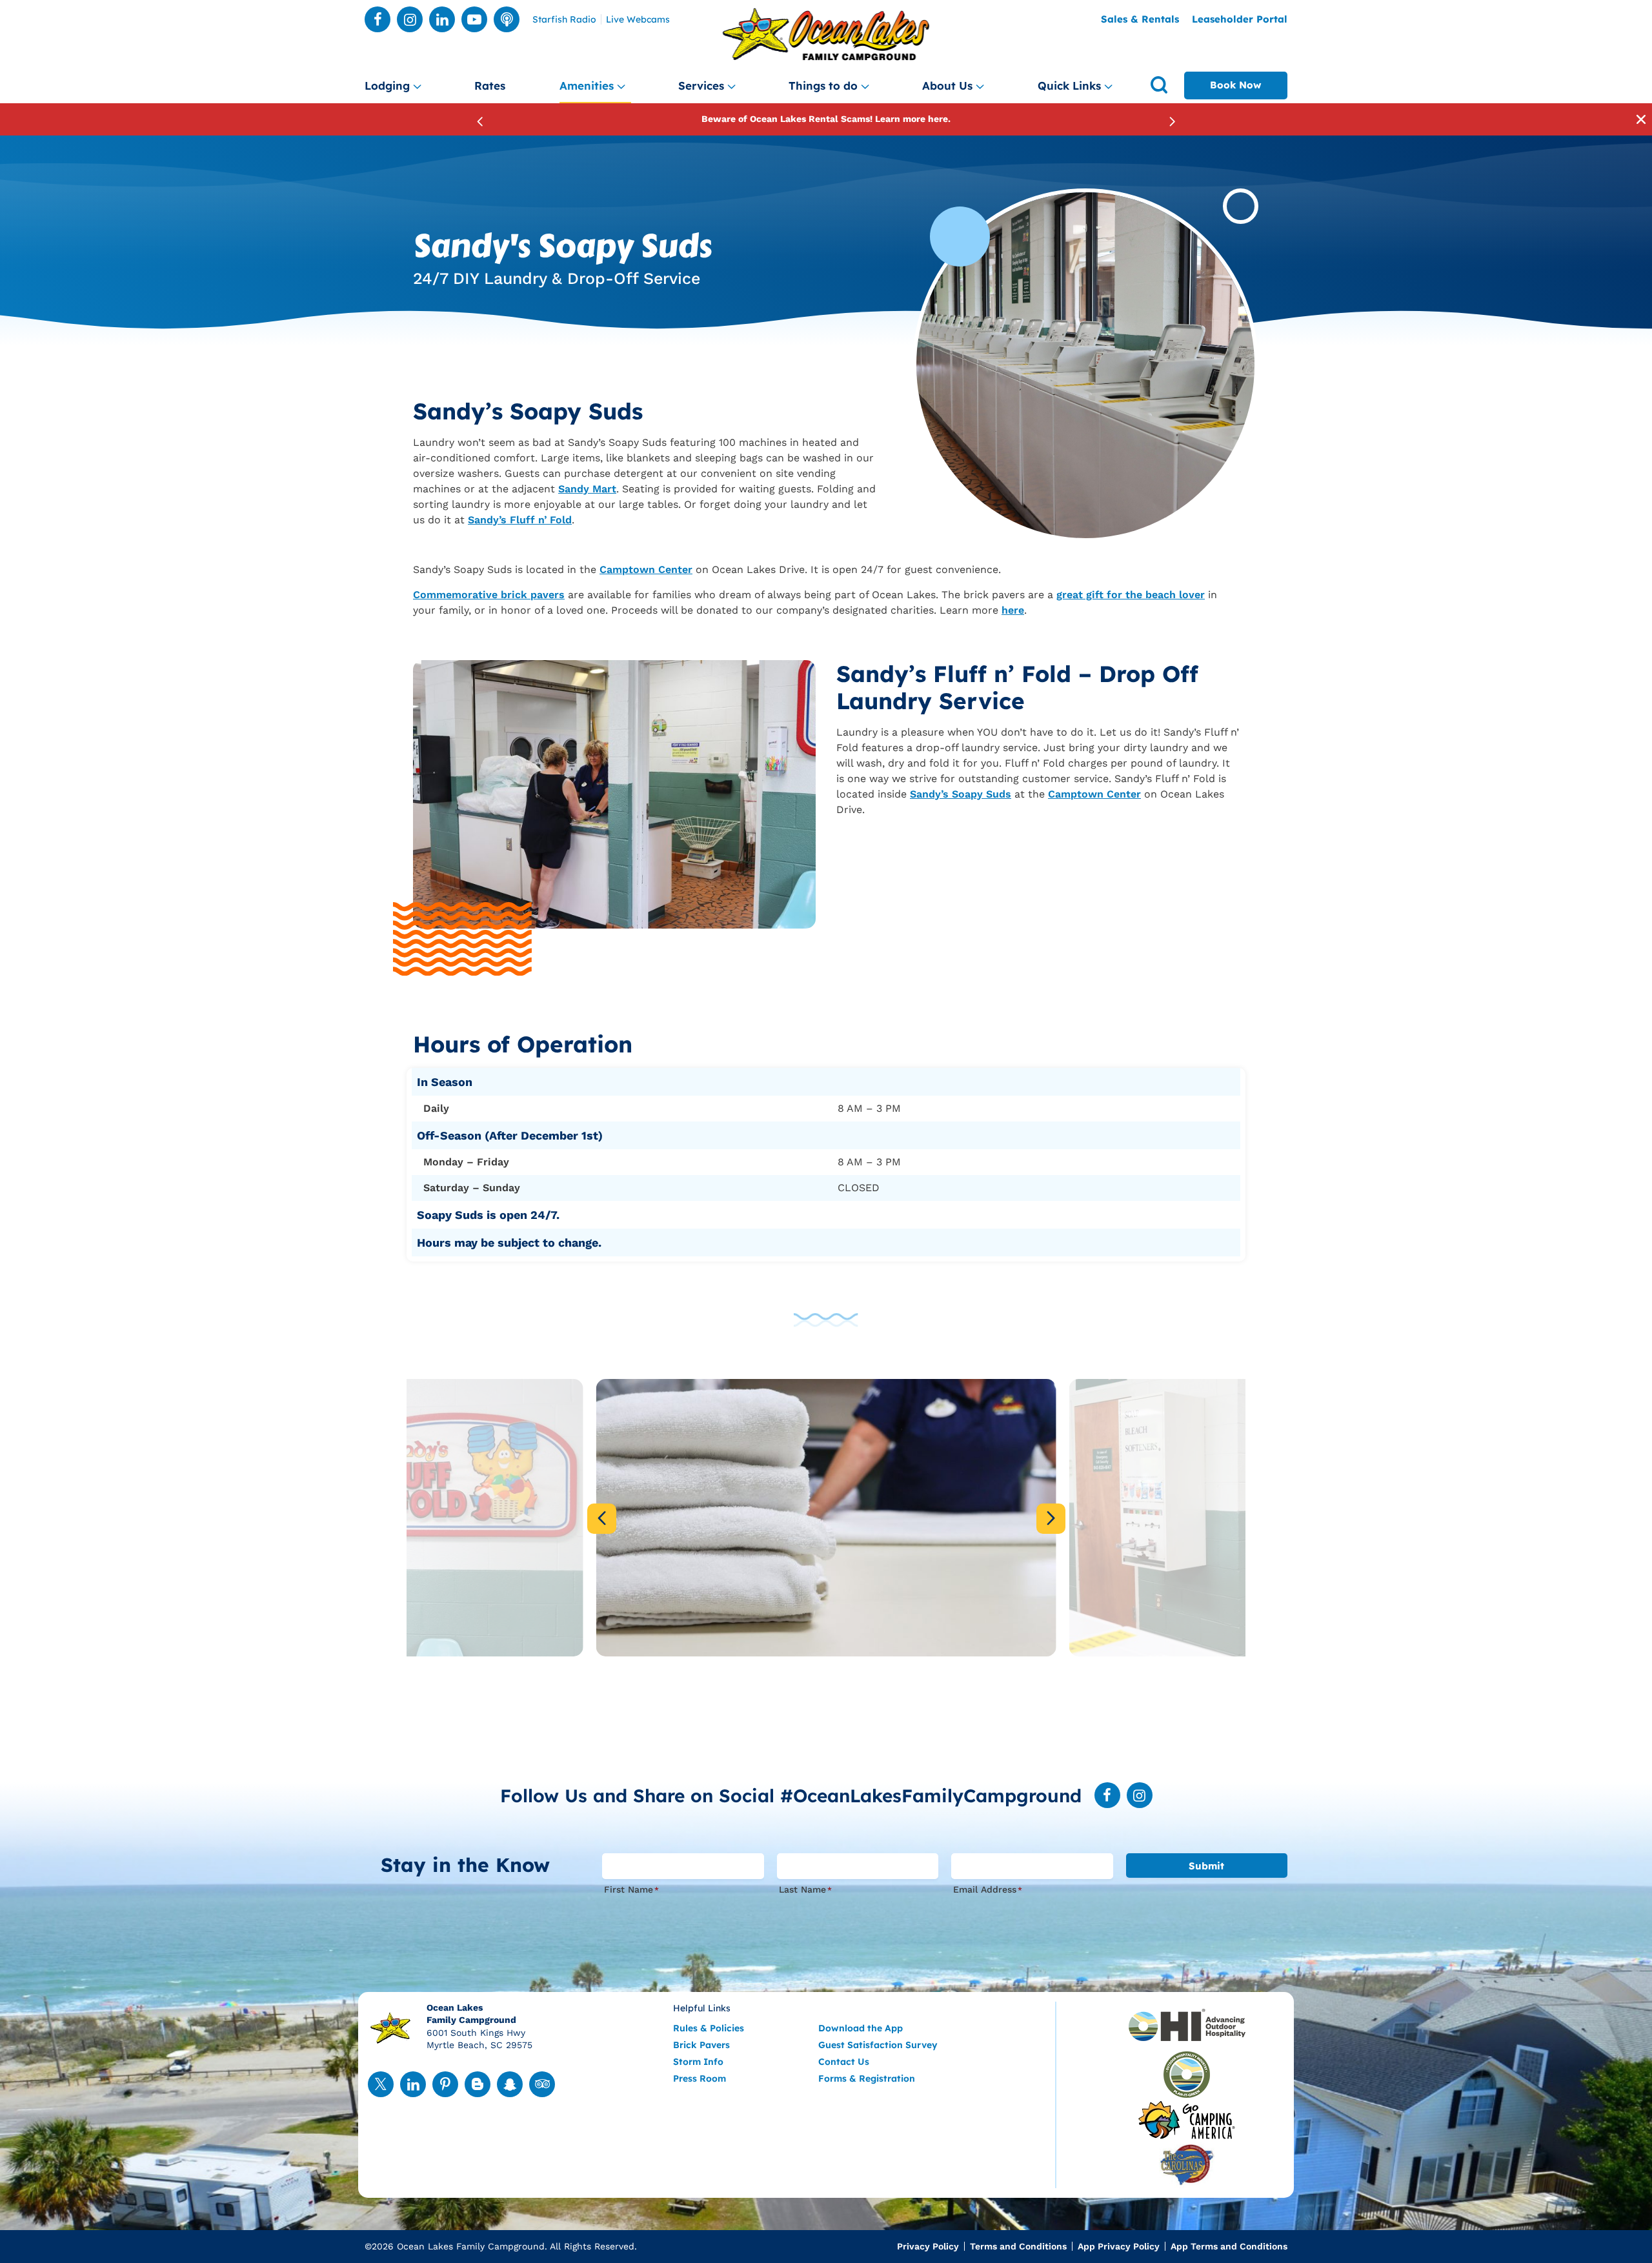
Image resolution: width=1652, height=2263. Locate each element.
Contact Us (844, 2062)
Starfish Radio (564, 20)
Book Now (1236, 85)
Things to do (823, 85)
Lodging (387, 85)
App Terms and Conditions (1229, 2246)
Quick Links (1069, 85)
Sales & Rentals (1140, 19)
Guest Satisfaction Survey (878, 2045)
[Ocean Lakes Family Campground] (826, 35)
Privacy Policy (928, 2246)
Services (701, 85)
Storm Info (698, 2062)
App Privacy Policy (1119, 2246)
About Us (947, 85)
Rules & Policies (709, 2028)
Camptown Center (646, 569)
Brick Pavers (701, 2045)
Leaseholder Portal (1240, 19)
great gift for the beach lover (1131, 595)
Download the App (861, 2028)
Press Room (700, 2078)
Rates (490, 85)
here (1013, 610)
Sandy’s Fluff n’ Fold (520, 520)
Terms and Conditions (1018, 2246)
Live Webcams (638, 20)
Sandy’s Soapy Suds (961, 794)
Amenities (587, 85)
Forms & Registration (867, 2078)
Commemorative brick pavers (489, 595)
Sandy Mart (587, 489)
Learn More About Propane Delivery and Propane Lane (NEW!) (826, 119)
